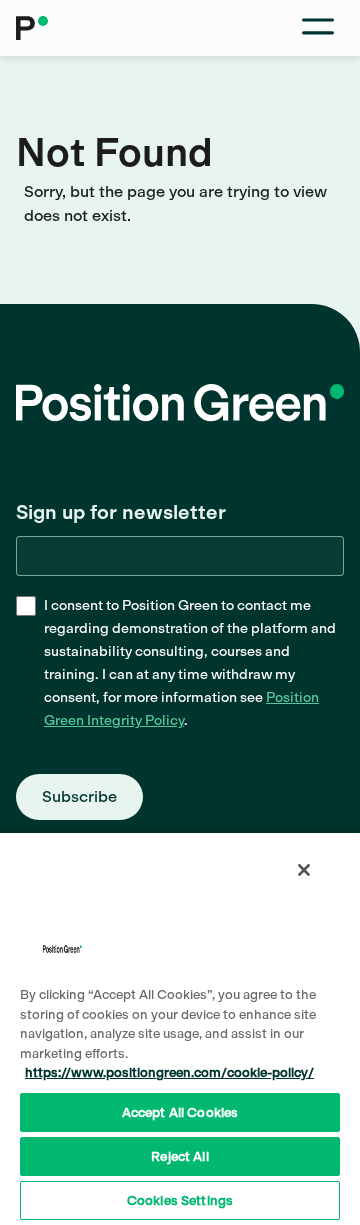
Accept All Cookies (180, 1112)
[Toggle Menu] (318, 27)
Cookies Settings (180, 1200)
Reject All (179, 1156)
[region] (180, 1028)
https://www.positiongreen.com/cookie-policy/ (169, 1072)
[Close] (304, 870)
